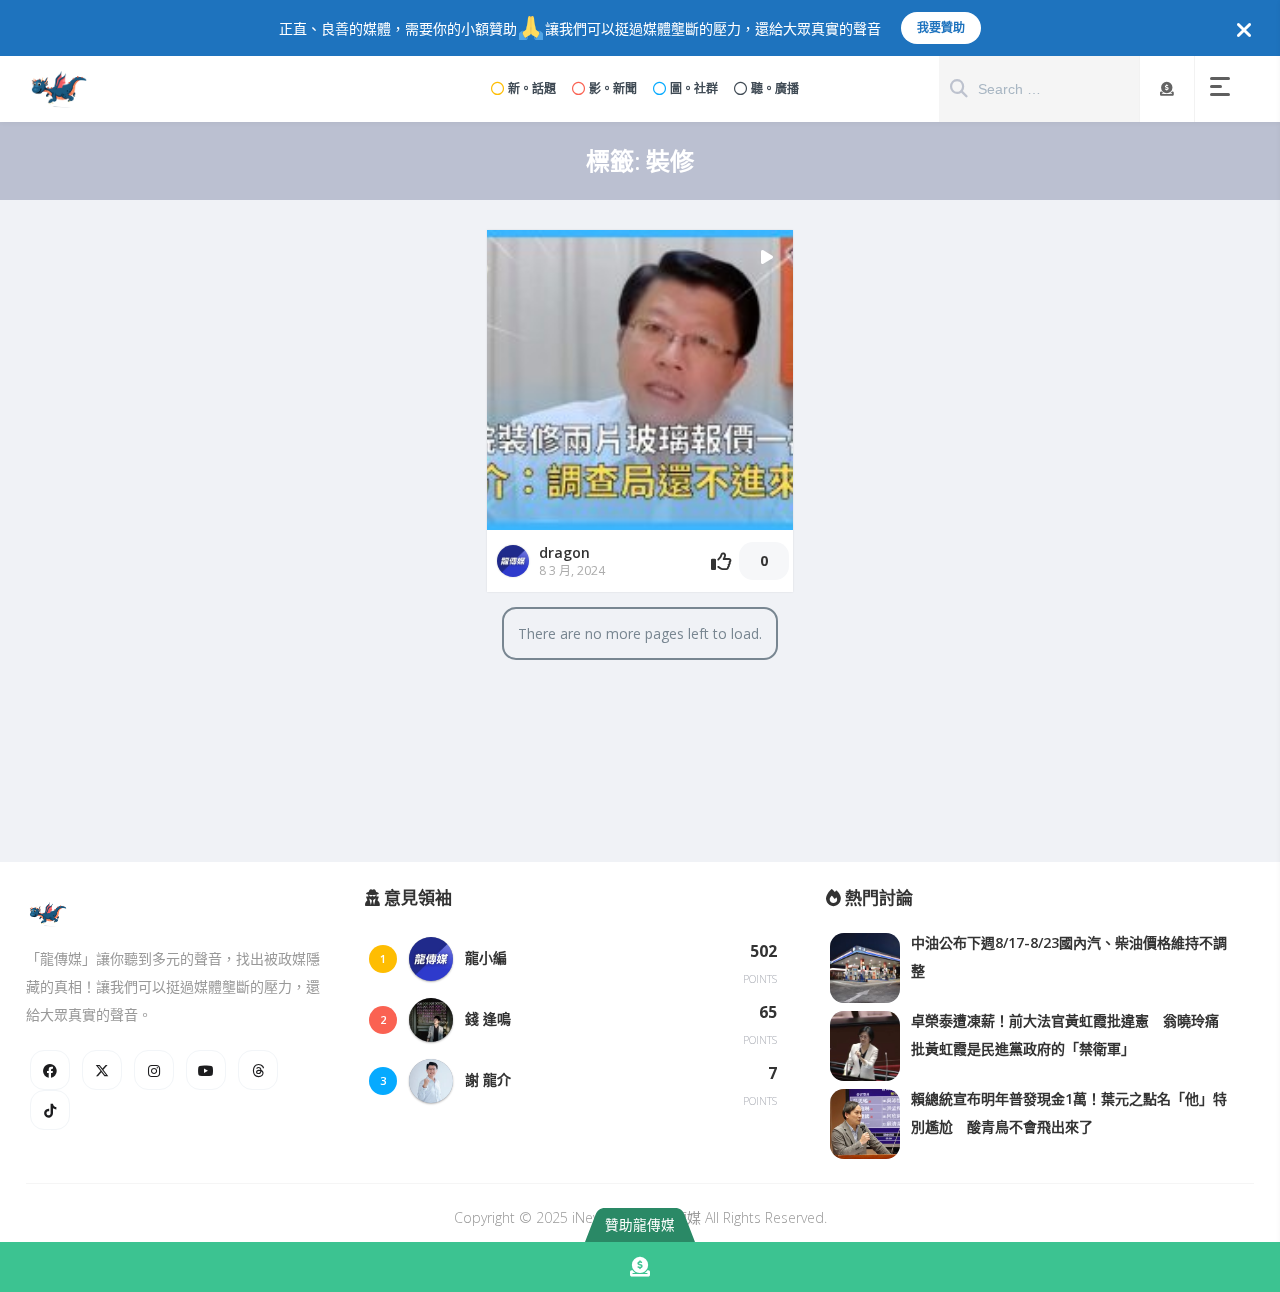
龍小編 (486, 957)
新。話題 (532, 88)
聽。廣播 (775, 88)
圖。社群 (694, 88)
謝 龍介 (488, 1079)
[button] (1224, 89)
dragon (564, 552)
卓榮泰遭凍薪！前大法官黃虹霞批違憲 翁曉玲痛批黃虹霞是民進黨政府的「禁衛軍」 (1065, 1034)
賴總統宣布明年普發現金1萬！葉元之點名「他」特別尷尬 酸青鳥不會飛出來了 (1069, 1112)
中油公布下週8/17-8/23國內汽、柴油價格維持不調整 (1069, 956)
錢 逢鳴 (488, 1018)
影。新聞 (613, 88)
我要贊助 (941, 27)
